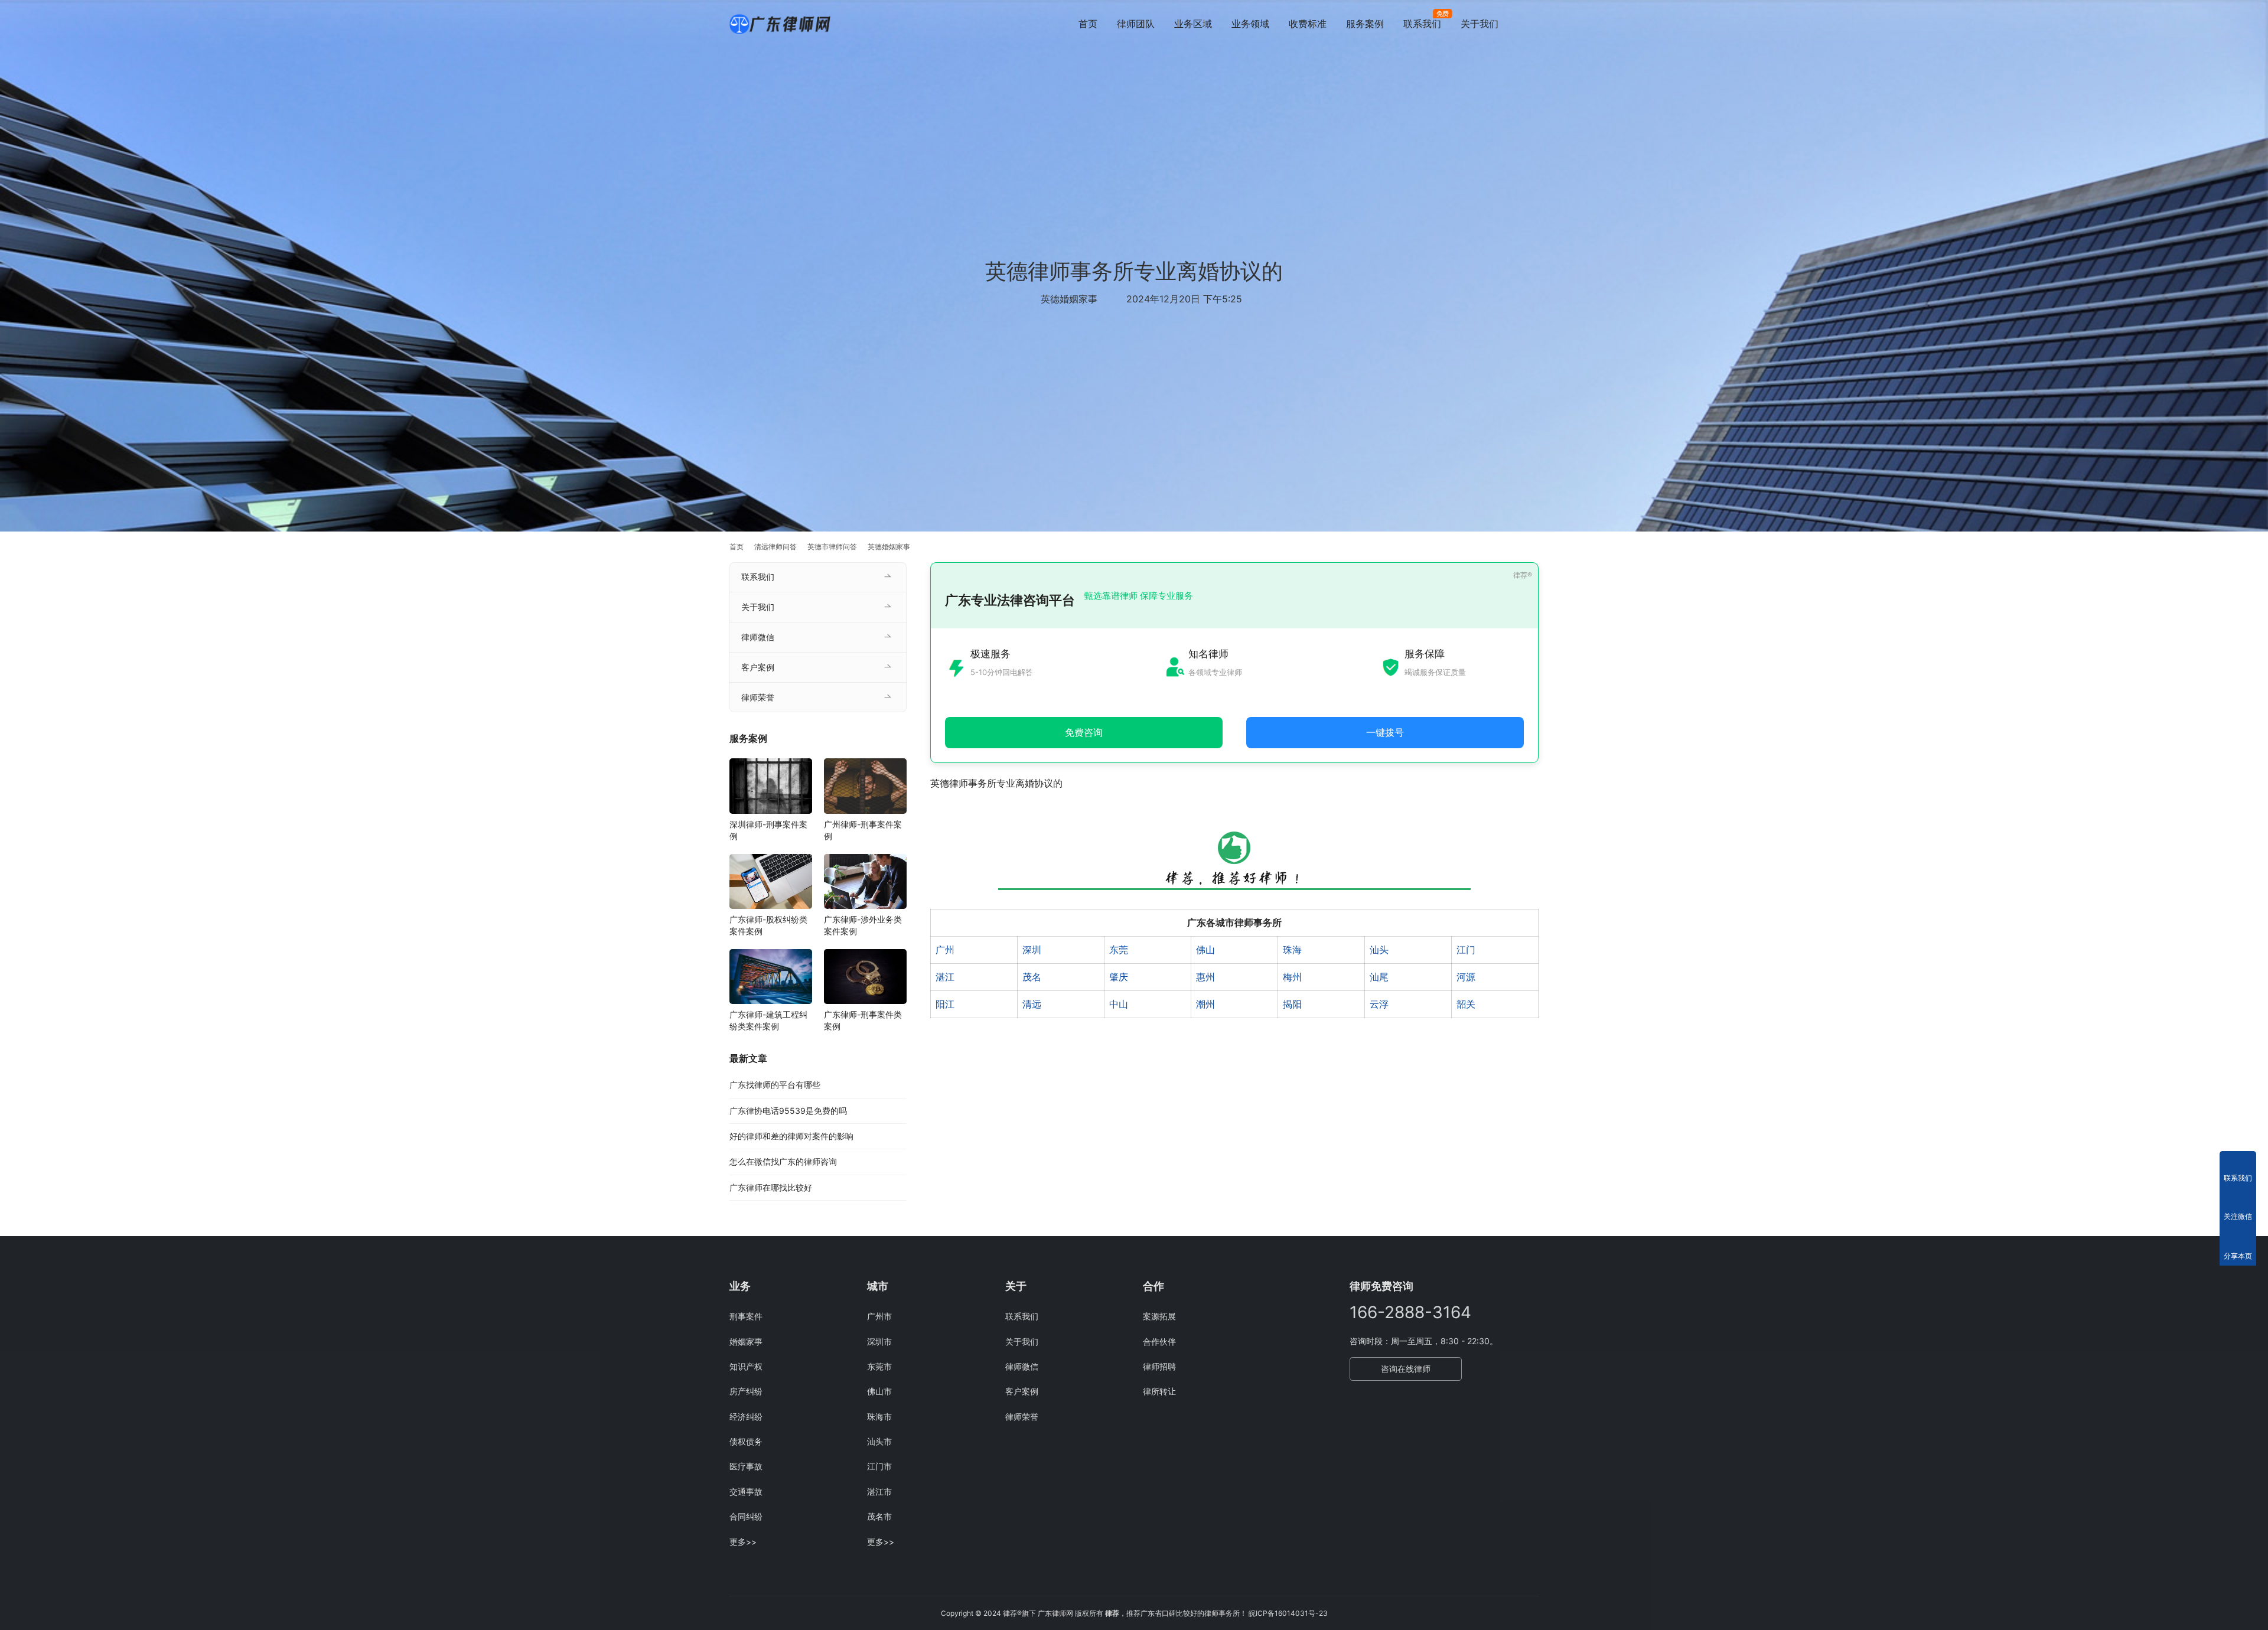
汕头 (1379, 950)
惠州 (1205, 977)
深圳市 (879, 1342)
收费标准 (1308, 24)
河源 (1466, 977)
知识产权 (746, 1366)
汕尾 (1379, 977)
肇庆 (1119, 977)
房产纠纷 (746, 1391)
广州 (945, 950)
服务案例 (1365, 24)
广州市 (879, 1316)
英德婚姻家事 (1069, 299)
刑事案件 (746, 1316)
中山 (1119, 1004)
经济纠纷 (746, 1417)
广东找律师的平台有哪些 (775, 1085)
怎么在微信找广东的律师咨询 (783, 1161)
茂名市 (879, 1516)
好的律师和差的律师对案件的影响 (791, 1136)
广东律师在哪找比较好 (771, 1187)
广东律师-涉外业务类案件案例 (863, 925)
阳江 (945, 1004)
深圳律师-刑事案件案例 (768, 830)
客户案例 (758, 667)
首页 (1088, 24)
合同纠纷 (746, 1516)
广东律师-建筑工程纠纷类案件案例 (768, 1020)
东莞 (1119, 950)
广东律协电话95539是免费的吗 (788, 1111)
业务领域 (1250, 24)
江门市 (879, 1466)
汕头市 (879, 1441)
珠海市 (879, 1417)
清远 (1032, 1004)
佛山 (1205, 950)
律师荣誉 (758, 697)
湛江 (945, 977)
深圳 (1032, 950)
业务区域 (1193, 24)
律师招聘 (1159, 1366)
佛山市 (879, 1391)
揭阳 (1292, 1004)
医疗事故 (746, 1466)
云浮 (1379, 1004)
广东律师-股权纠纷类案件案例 (768, 925)
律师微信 (758, 637)
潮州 (1205, 1004)
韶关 (1466, 1004)
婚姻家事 (746, 1342)
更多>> (743, 1542)
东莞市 (879, 1366)
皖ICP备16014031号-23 (1288, 1613)
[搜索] (1533, 23)
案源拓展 (1159, 1316)
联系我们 (1422, 24)
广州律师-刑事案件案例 (863, 830)
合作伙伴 (1159, 1342)
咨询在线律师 (1406, 1369)
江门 (1466, 950)
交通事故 (746, 1492)
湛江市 (879, 1492)
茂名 (1032, 977)
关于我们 (1480, 24)
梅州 (1292, 977)
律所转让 (1159, 1391)
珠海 (1292, 950)
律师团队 (1136, 24)
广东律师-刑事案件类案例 (863, 1020)
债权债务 (746, 1441)
